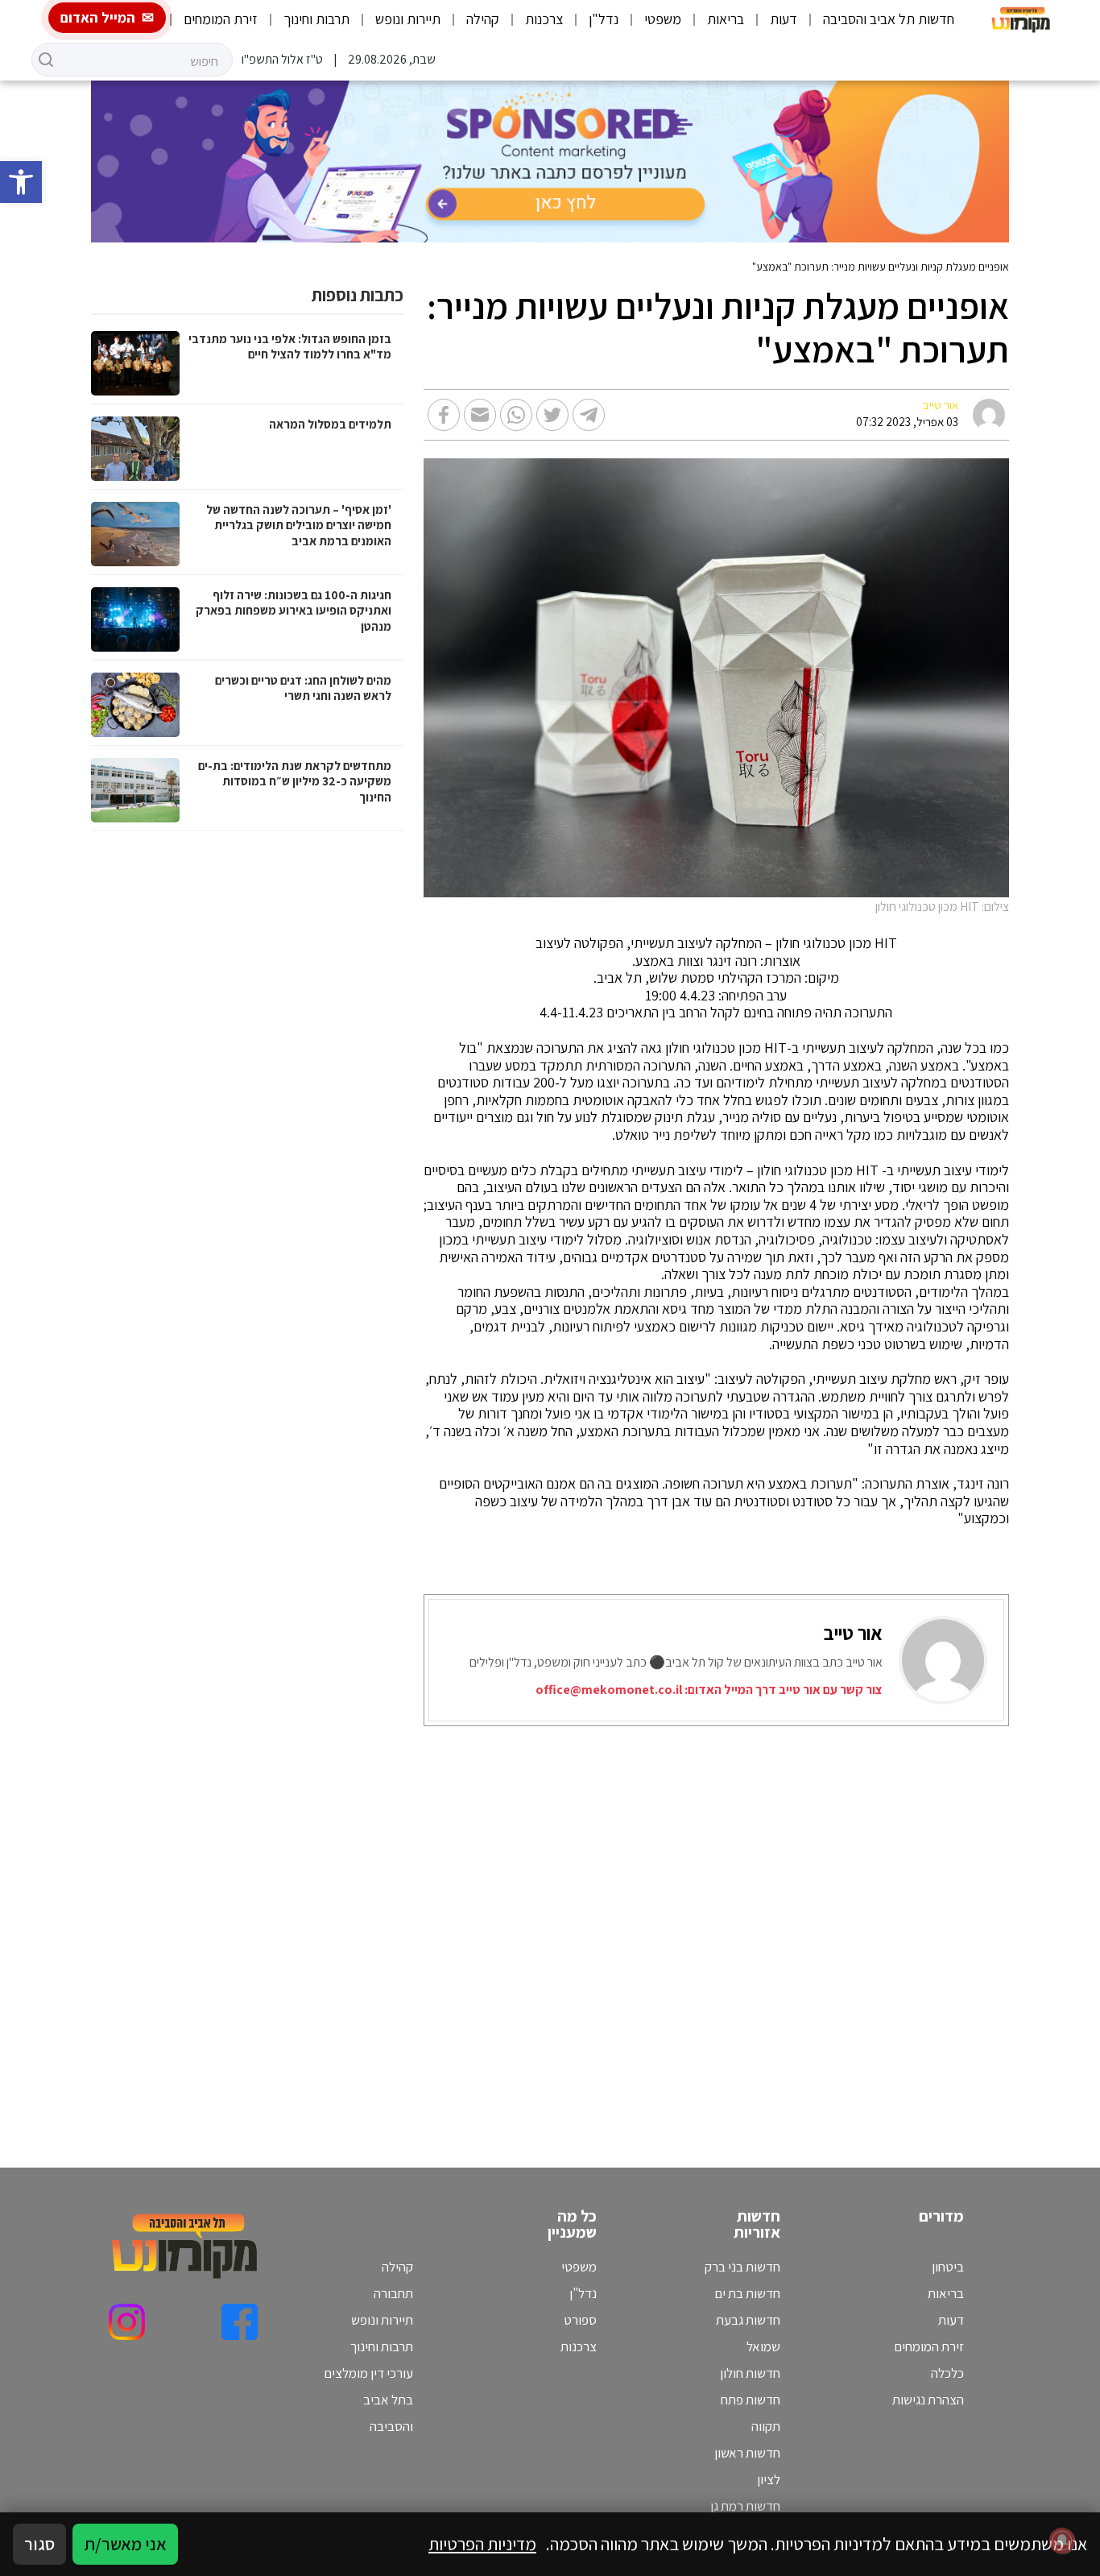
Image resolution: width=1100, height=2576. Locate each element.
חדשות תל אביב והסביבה (889, 19)
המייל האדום (98, 17)
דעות (784, 19)
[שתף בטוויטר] (552, 415)
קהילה (483, 19)
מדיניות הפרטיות (482, 2544)
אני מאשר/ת (125, 2544)
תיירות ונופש (408, 19)
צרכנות (544, 19)
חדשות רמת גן (745, 2506)
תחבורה (393, 2293)
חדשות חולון (750, 2373)
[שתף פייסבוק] (444, 415)
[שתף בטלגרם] (589, 415)
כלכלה (947, 2373)
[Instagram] (127, 2322)
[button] (21, 182)
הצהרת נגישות (928, 2400)
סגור (39, 2544)
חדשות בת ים (747, 2293)
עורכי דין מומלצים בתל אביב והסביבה (368, 2400)
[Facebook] (240, 2322)
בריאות (726, 19)
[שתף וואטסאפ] (516, 415)
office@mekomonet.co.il (609, 1690)
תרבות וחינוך (316, 19)
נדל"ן (604, 19)
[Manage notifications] (1062, 2541)
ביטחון (948, 2267)
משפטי (663, 19)
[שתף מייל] (480, 415)
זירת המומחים (221, 19)
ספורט (580, 2320)
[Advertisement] (701, 1927)
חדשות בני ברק (742, 2267)
